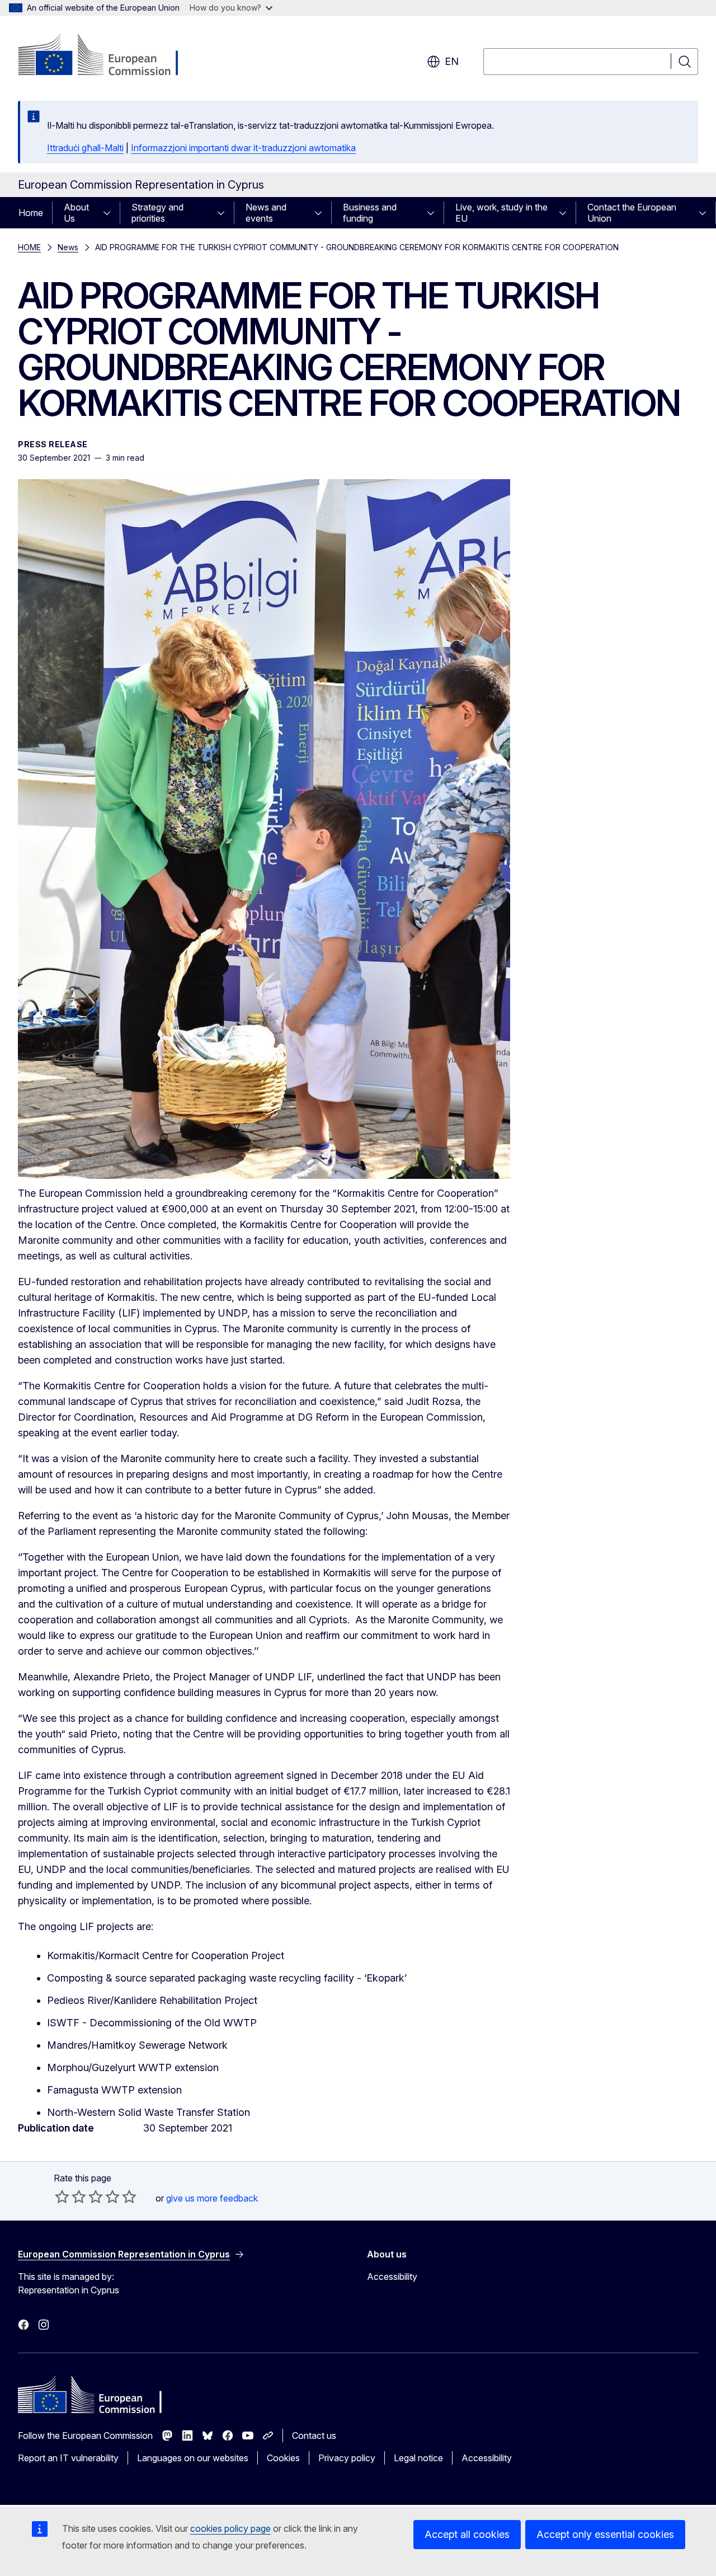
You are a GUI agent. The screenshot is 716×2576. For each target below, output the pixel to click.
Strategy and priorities (157, 213)
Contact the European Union (632, 213)
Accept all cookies (467, 2534)
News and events (266, 213)
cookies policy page (230, 2528)
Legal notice (418, 2458)
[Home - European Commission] (108, 56)
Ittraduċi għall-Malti (85, 148)
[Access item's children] (110, 213)
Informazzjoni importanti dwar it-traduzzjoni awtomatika (243, 148)
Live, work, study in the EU (501, 213)
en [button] (452, 61)
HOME (29, 247)
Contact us (314, 2436)
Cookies (283, 2458)
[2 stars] (70, 2196)
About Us (76, 213)
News (68, 247)
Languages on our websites (193, 2458)
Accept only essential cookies (605, 2534)
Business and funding (370, 213)
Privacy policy (347, 2458)
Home (31, 213)
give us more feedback (212, 2198)
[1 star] (62, 2196)
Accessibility (392, 2277)
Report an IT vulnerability (68, 2458)
